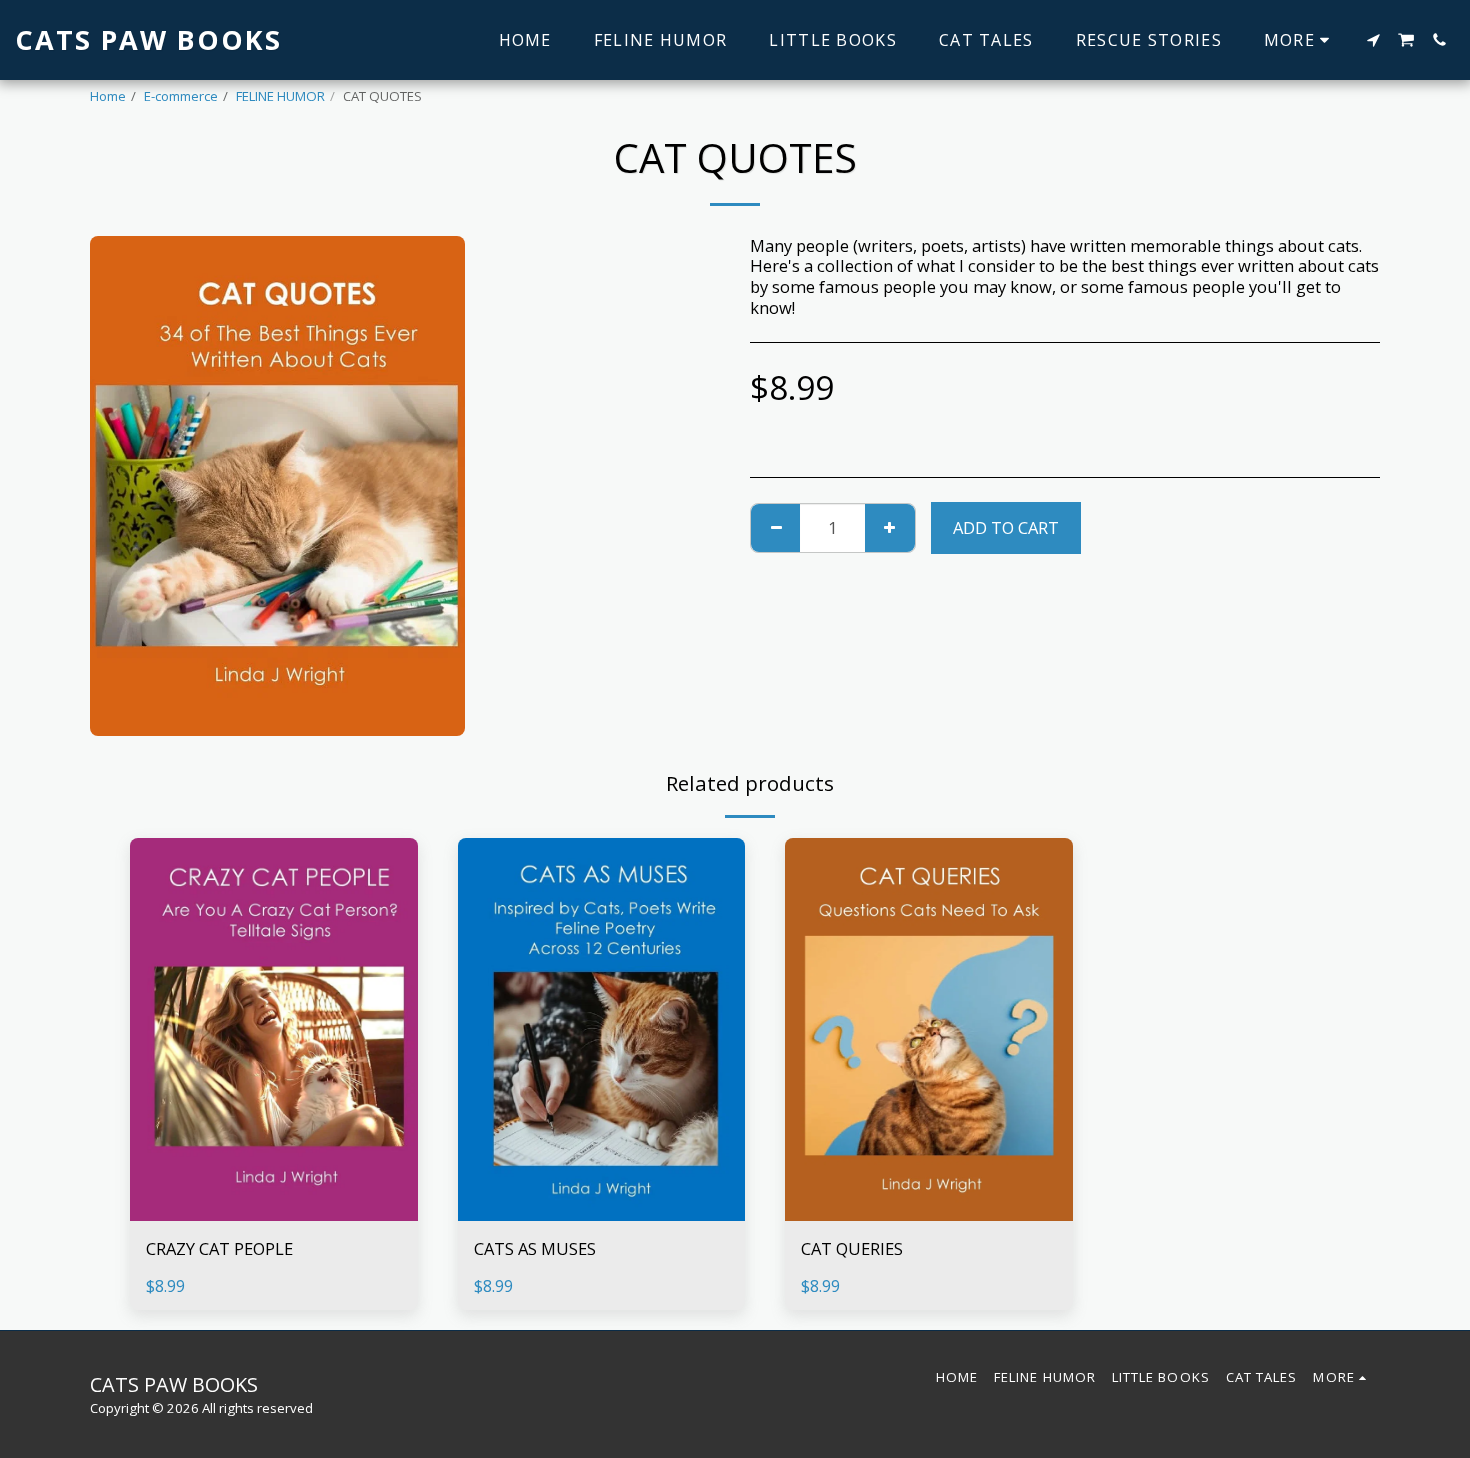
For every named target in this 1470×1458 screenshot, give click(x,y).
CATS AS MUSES (535, 1248)
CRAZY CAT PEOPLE (219, 1248)
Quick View (273, 1210)
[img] (274, 1029)
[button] (1373, 40)
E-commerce (181, 96)
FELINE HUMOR (280, 96)
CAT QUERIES (852, 1248)
